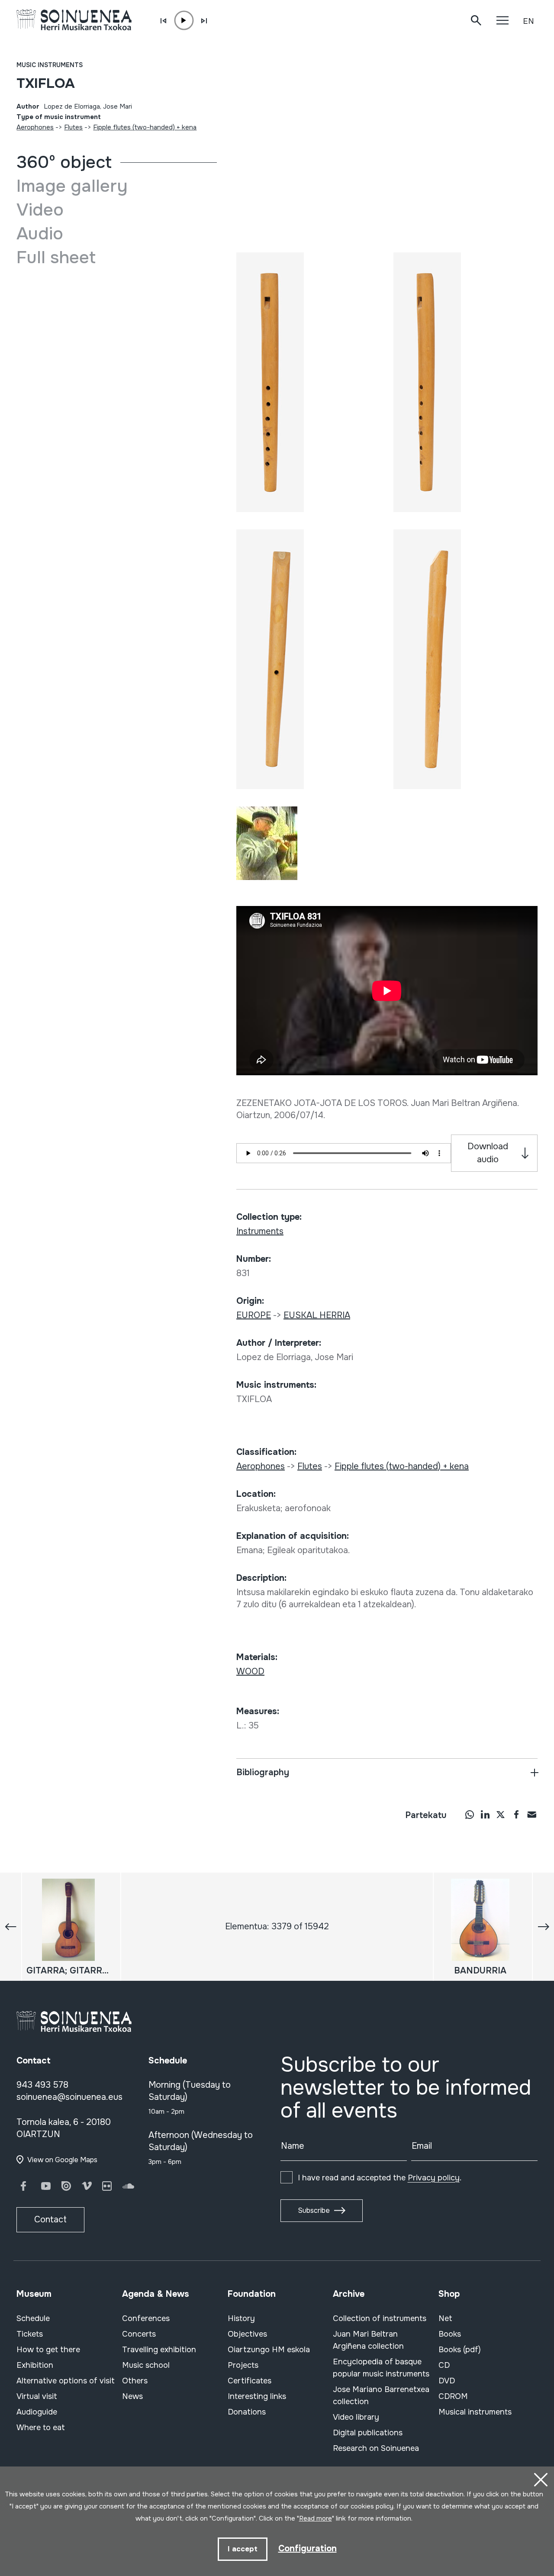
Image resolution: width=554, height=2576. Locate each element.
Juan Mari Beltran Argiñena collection (368, 2340)
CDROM (453, 2396)
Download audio (488, 1153)
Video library (356, 2417)
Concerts (139, 2334)
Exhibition (35, 2365)
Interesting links (257, 2396)
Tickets (30, 2334)
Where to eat (41, 2428)
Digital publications (368, 2433)
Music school (146, 2365)
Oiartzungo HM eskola (269, 2350)
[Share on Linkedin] (485, 1814)
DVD (447, 2381)
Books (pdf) (460, 2350)
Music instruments (50, 65)
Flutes (73, 127)
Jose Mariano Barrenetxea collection (381, 2395)
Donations (247, 2412)
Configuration (308, 2549)
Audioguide (37, 2412)
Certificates (250, 2381)
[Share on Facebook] (516, 1814)
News (132, 2396)
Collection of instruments (380, 2318)
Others (135, 2381)
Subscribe (314, 2210)
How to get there (48, 2350)
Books (450, 2334)
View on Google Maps (62, 2160)
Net (445, 2318)
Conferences (146, 2318)
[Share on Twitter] (501, 1814)
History (241, 2318)
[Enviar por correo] (532, 1814)
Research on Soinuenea (376, 2448)
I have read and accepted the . (380, 2178)
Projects (243, 2365)
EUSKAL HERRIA (317, 1315)
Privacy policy (434, 2178)
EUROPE (254, 1315)
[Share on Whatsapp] (470, 1814)
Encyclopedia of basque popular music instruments (381, 2368)
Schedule (33, 2318)
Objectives (247, 2334)
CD (444, 2365)
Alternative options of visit (66, 2381)
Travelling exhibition (159, 2350)
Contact (50, 2220)
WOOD (250, 1672)
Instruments (260, 1231)
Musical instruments (475, 2412)
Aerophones (35, 127)
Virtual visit (37, 2396)
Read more (316, 2518)
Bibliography (263, 1772)
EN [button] (528, 21)
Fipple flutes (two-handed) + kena (145, 127)
